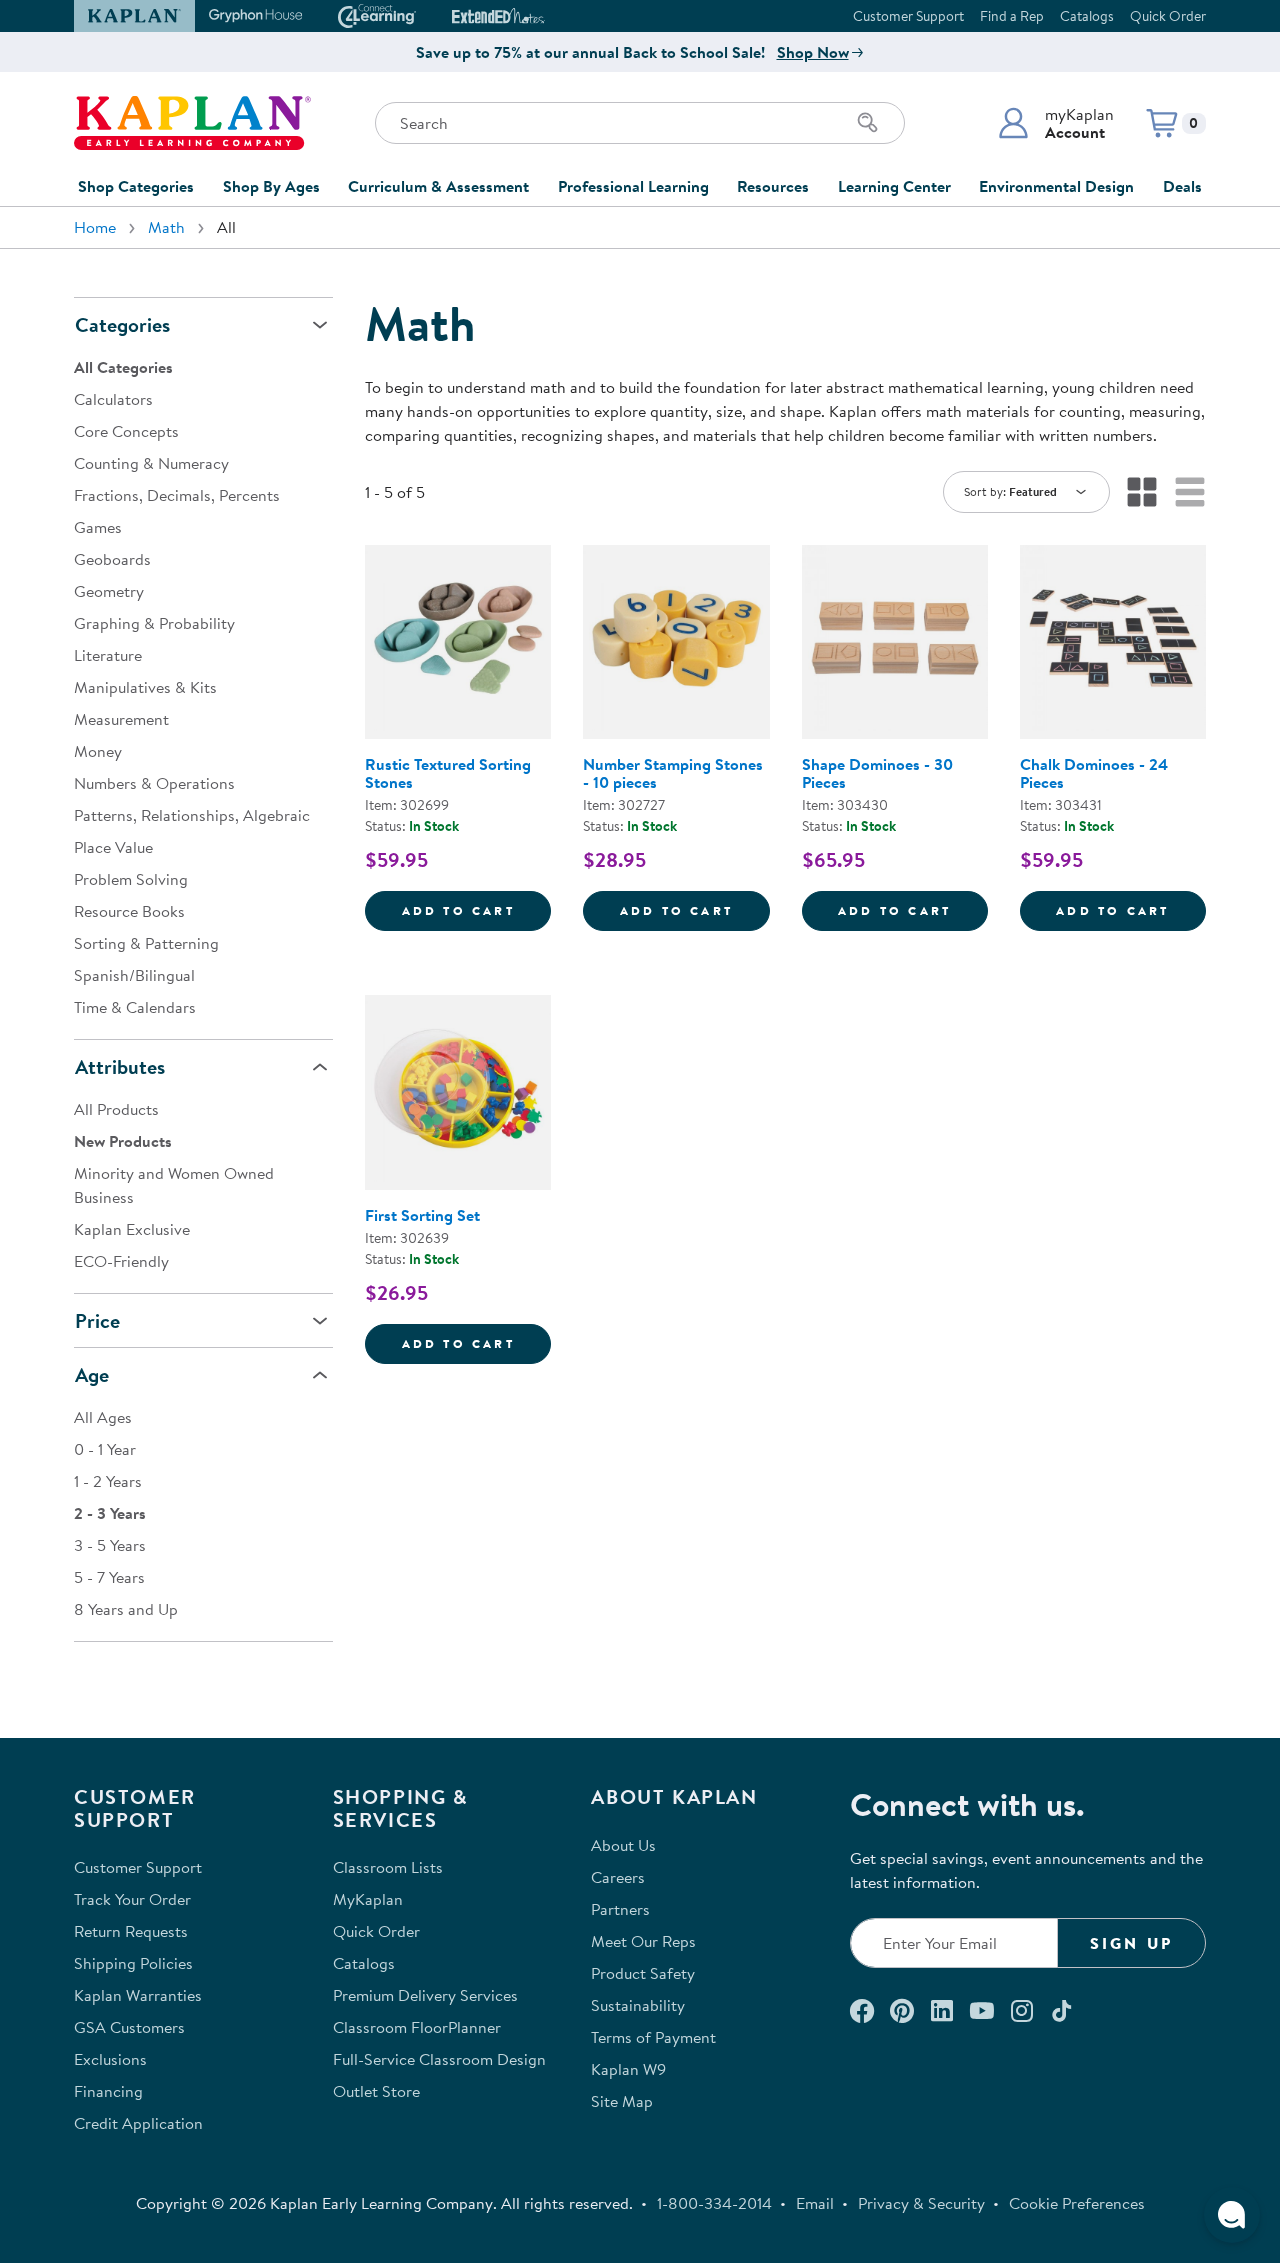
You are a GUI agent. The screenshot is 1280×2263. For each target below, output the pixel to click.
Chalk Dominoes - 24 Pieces (1094, 773)
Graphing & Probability (154, 623)
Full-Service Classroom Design (439, 2059)
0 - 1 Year (105, 1449)
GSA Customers (129, 2027)
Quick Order (1168, 16)
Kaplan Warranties (138, 1995)
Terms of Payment (653, 2037)
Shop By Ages (271, 186)
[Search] (868, 123)
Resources (773, 186)
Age (92, 1374)
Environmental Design (1056, 186)
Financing (108, 2091)
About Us (623, 1845)
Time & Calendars (135, 1007)
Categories (122, 324)
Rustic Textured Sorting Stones (448, 773)
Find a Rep (1012, 16)
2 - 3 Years (110, 1513)
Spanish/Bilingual (134, 975)
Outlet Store (376, 2091)
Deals (1182, 186)
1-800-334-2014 (714, 2203)
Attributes (120, 1066)
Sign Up (1131, 1943)
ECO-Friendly (121, 1261)
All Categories (123, 367)
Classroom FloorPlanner (417, 2027)
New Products (123, 1141)
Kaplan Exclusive (132, 1229)
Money (98, 751)
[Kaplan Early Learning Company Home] (192, 123)
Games (98, 527)
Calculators (113, 399)
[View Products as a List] (1190, 492)
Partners (620, 1909)
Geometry (109, 591)
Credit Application (138, 2123)
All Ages (103, 1417)
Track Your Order (132, 1899)
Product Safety (643, 1973)
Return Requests (131, 1931)
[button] (1055, 123)
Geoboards (112, 559)
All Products (116, 1109)
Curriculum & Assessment (438, 186)
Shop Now (813, 52)
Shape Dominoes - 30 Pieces (877, 773)
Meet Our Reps (643, 1941)
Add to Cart (476, 910)
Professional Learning (633, 186)
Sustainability (638, 2005)
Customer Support (908, 16)
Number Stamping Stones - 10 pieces (673, 773)
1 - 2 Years (108, 1481)
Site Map (622, 2101)
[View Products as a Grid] (1142, 492)
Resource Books (129, 911)
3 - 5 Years (110, 1545)
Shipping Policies (133, 1963)
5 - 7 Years (109, 1577)
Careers (618, 1877)
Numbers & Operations (154, 783)
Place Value (113, 847)
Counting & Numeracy (151, 463)
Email (815, 2203)
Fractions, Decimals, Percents (177, 495)
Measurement (121, 719)
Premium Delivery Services (425, 1995)
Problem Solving (131, 879)
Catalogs (1087, 16)
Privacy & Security (921, 2203)
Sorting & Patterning (146, 943)
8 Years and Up (126, 1609)
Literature (108, 655)
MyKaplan (368, 1899)
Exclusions (110, 2059)
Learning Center (894, 186)
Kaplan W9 (628, 2069)
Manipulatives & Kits (145, 687)
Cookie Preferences (1077, 2203)
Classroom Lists (388, 1867)
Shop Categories (136, 186)
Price (97, 1320)
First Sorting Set (422, 1215)
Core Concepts (126, 431)
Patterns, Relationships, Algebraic (192, 815)
